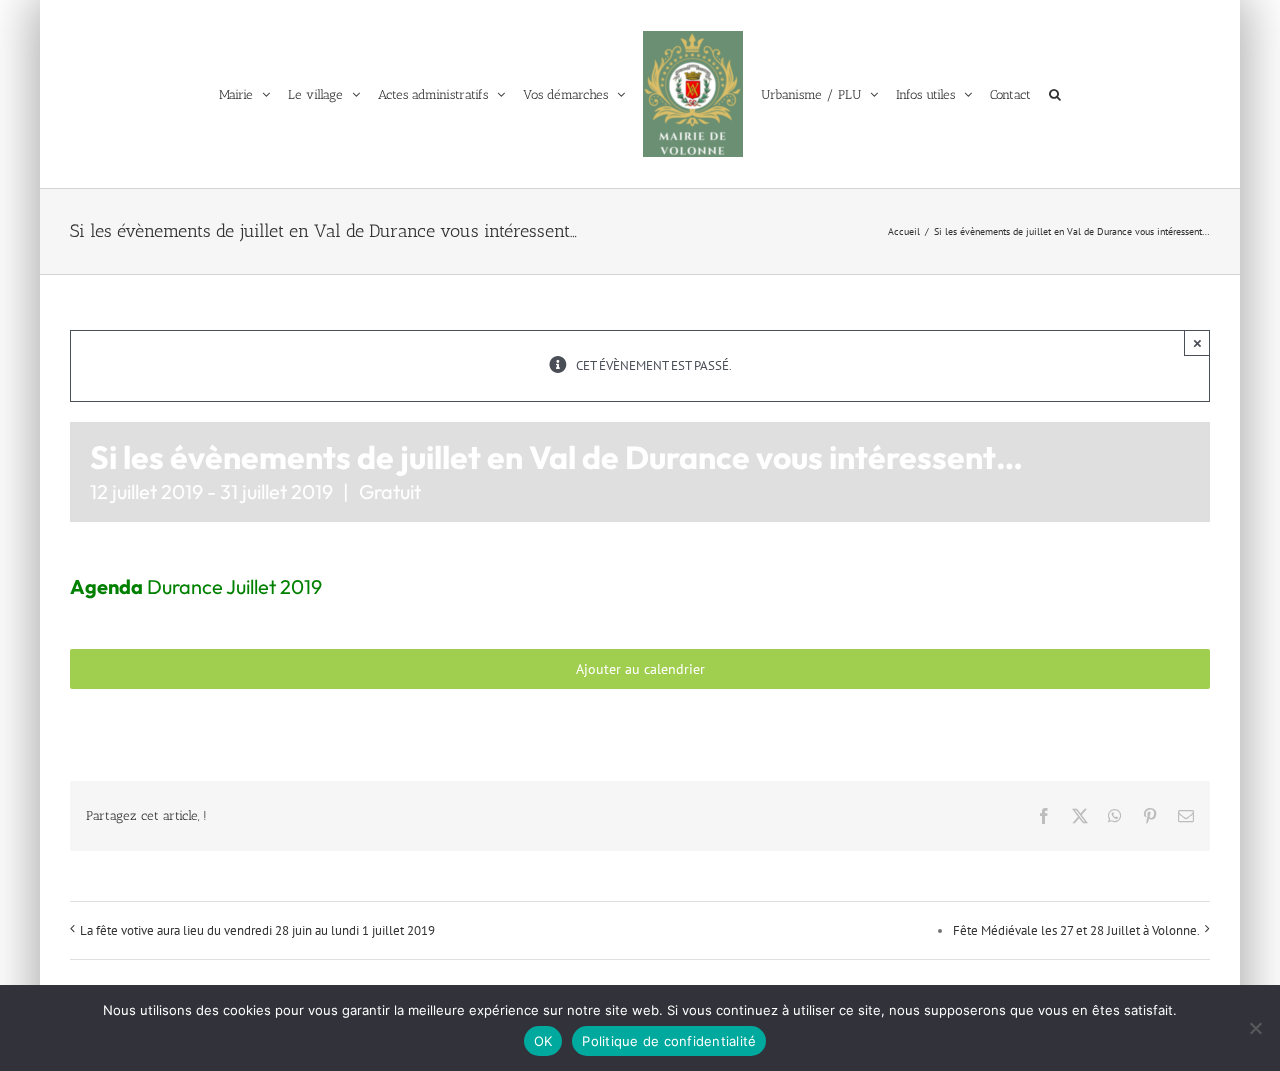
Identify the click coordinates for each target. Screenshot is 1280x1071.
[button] (1070, 94)
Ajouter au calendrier (640, 669)
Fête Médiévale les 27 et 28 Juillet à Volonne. (1076, 930)
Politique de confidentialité (669, 1041)
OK (543, 1041)
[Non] (1255, 1028)
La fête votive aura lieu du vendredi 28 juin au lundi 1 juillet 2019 (257, 930)
